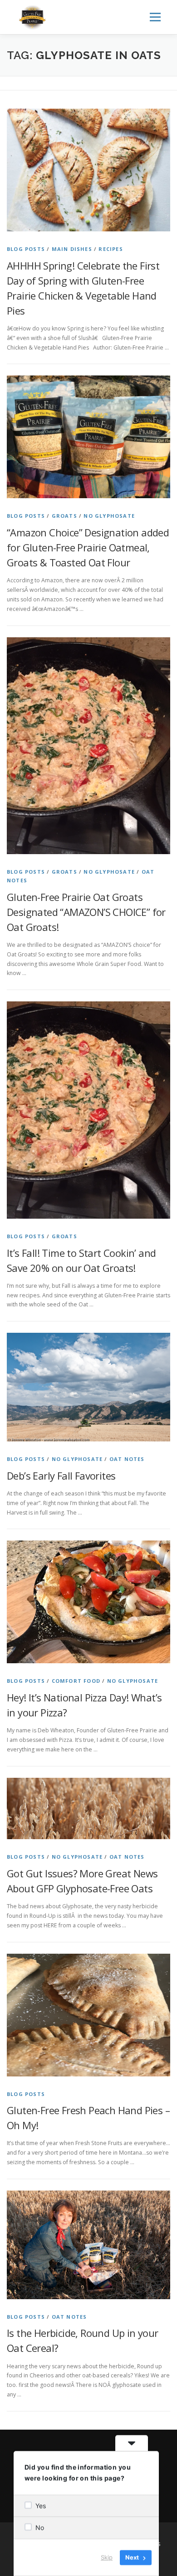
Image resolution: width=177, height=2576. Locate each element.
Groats (64, 516)
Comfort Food (76, 1681)
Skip (107, 2557)
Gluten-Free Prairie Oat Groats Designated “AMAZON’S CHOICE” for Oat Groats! (86, 912)
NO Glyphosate (109, 516)
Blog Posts (26, 249)
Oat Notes (127, 1459)
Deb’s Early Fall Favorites (61, 1476)
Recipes (111, 249)
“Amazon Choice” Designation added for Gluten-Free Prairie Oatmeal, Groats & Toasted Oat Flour (88, 547)
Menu (155, 17)
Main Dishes (72, 249)
